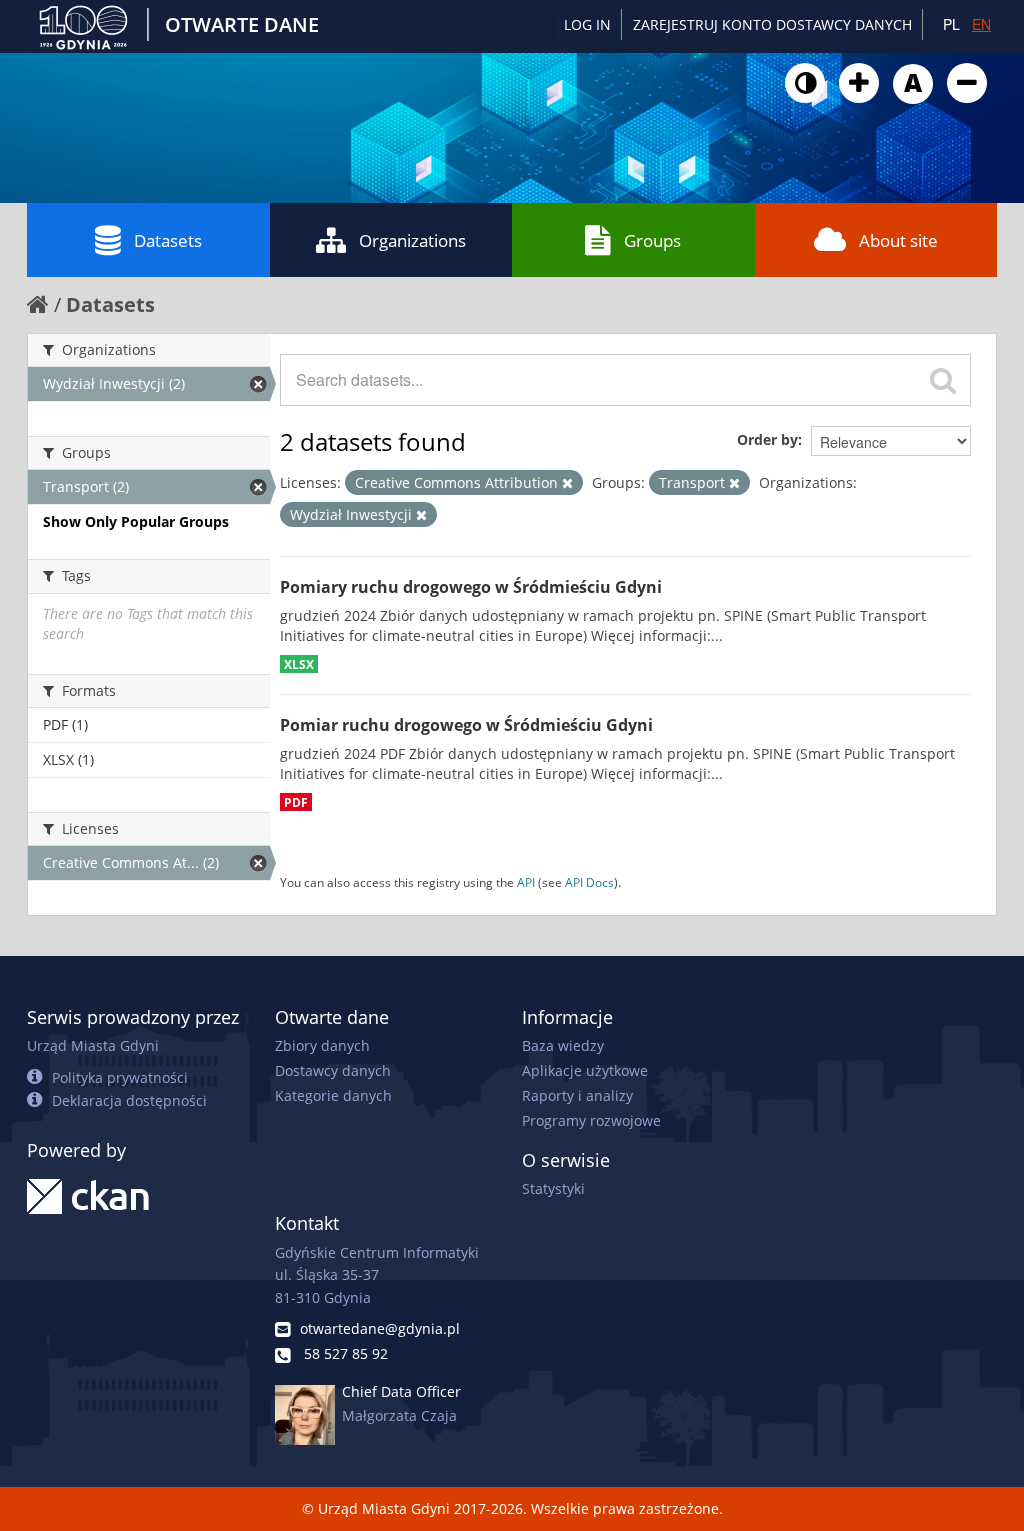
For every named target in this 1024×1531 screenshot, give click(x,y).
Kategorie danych (333, 1095)
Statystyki (553, 1188)
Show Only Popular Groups (136, 521)
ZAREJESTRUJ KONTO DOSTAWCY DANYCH (772, 24)
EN (981, 24)
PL (951, 24)
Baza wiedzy (563, 1045)
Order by (767, 439)
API (526, 882)
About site (898, 240)
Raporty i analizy (577, 1095)
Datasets (168, 240)
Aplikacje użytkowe (585, 1070)
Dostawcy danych (333, 1070)
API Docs (589, 882)
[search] (943, 380)
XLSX (299, 664)
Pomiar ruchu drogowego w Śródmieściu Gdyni (466, 725)
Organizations (412, 240)
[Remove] (567, 483)
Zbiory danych (322, 1045)
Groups (652, 240)
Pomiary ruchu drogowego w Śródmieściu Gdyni (471, 587)
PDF (296, 802)
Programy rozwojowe (591, 1120)
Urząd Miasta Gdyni (93, 1045)
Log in (587, 24)
